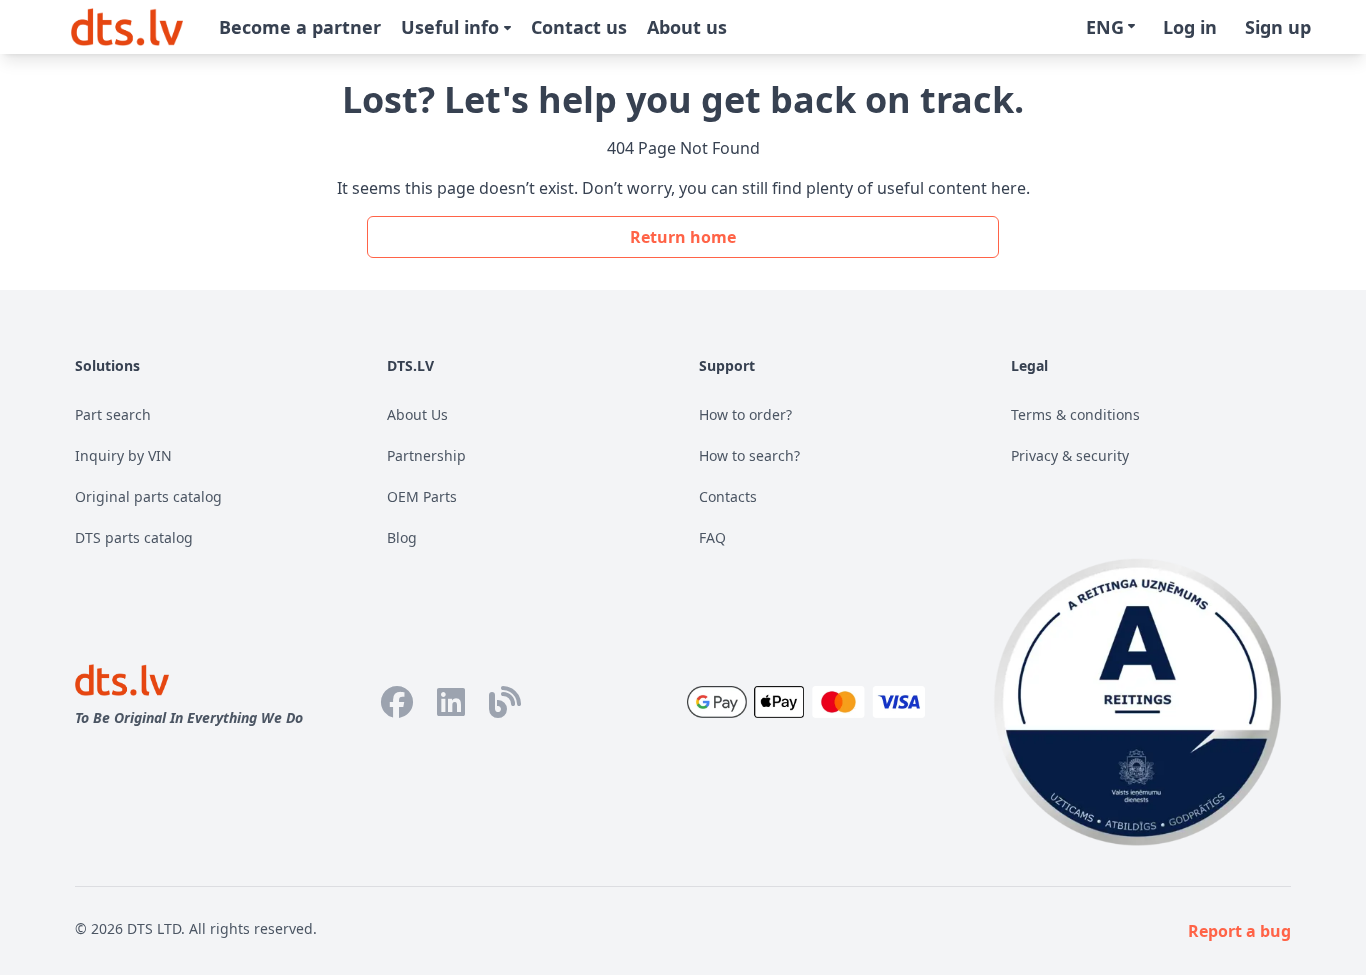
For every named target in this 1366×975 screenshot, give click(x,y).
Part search (113, 414)
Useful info (452, 27)
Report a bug (1239, 931)
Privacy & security (1070, 455)
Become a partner (300, 27)
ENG (1105, 27)
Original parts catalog (148, 496)
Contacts (728, 496)
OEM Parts (422, 496)
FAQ (712, 537)
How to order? (745, 414)
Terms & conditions (1075, 414)
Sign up (1278, 27)
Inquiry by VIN (123, 455)
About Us (417, 414)
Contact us (579, 27)
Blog (402, 537)
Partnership (426, 455)
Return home (683, 237)
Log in (1190, 27)
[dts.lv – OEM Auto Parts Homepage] (127, 27)
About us (687, 27)
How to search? (749, 455)
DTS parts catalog (134, 537)
